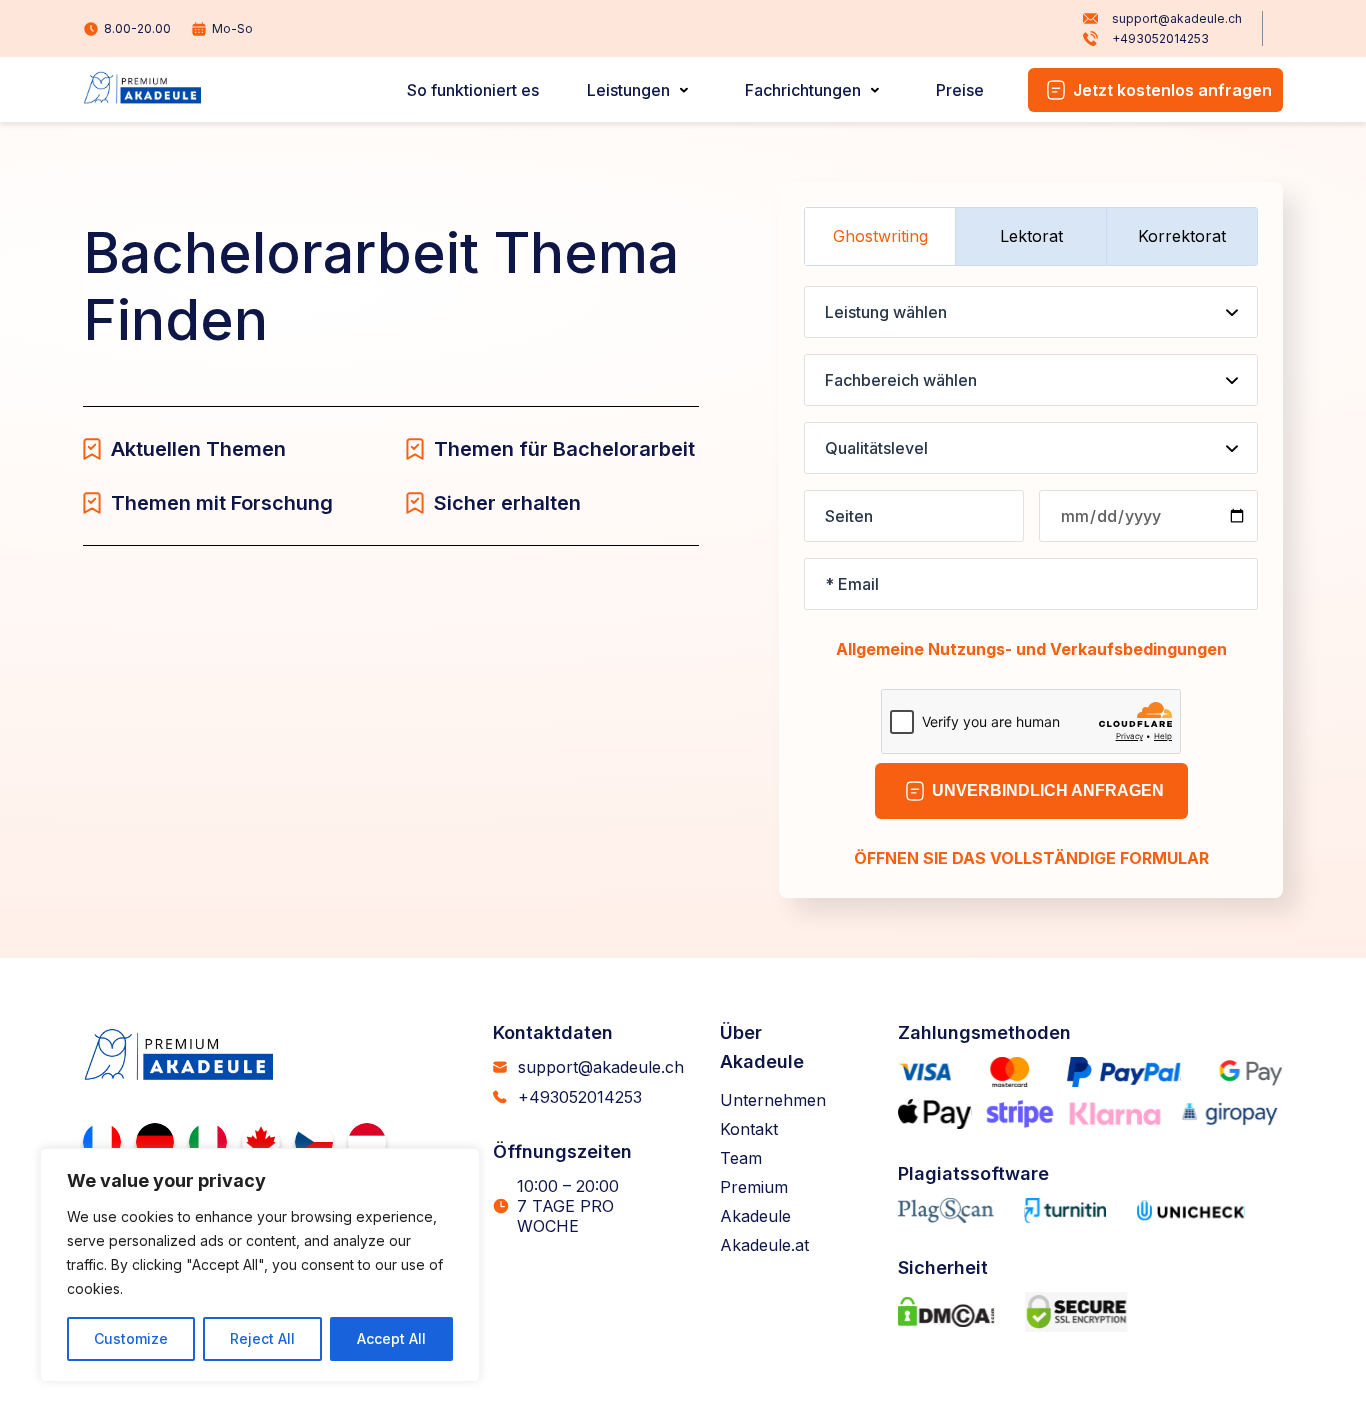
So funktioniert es (473, 90)
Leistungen (628, 90)
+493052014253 (1160, 38)
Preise (960, 90)
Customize (131, 1338)
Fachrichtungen (803, 90)
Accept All (391, 1338)
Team (741, 1158)
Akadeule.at (764, 1245)
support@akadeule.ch (1177, 18)
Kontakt (749, 1129)
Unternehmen (773, 1100)
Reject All (262, 1338)
